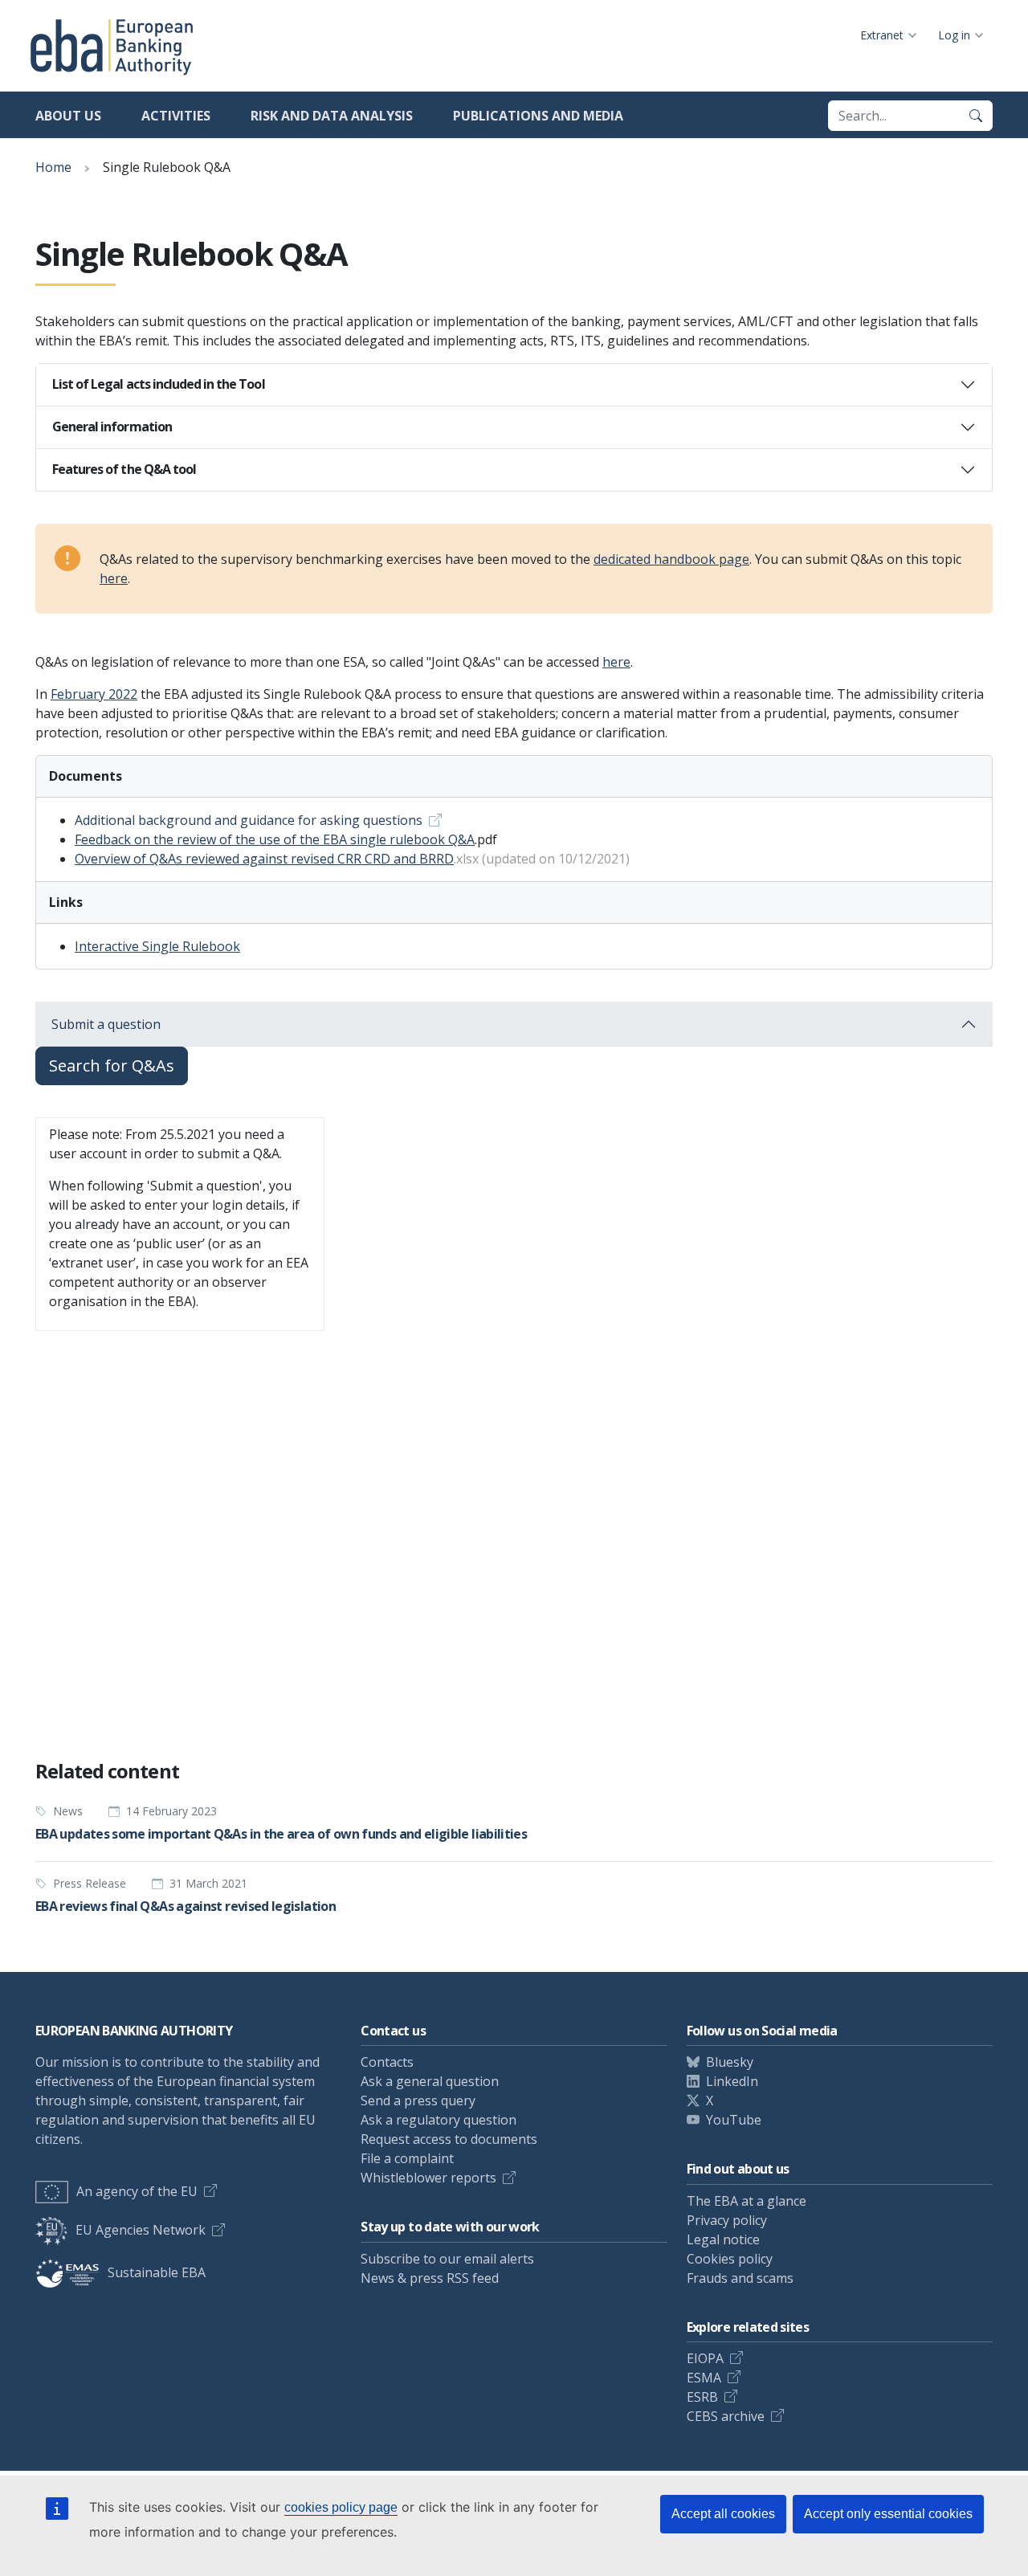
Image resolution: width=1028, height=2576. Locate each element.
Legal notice (723, 2239)
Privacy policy (727, 2220)
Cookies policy (730, 2259)
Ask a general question (430, 2081)
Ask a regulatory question (439, 2120)
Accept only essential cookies (888, 2514)
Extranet (882, 35)
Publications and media (538, 116)
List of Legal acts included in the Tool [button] (159, 384)
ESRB (702, 2397)
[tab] (514, 385)
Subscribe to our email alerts (447, 2259)
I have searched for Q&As (300, 1706)
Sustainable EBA (157, 2272)
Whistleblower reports (428, 2178)
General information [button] (112, 427)
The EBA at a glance (747, 2201)
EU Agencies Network (141, 2230)
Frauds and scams (740, 2278)
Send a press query (418, 2100)
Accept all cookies (723, 2514)
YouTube (734, 2120)
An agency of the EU (137, 2191)
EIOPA (705, 2358)
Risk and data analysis (332, 116)
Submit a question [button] (106, 1024)
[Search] (976, 116)
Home (53, 167)
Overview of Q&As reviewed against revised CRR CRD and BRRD (264, 859)
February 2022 (94, 694)
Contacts (387, 2062)
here (114, 578)
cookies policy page (341, 2507)
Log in (954, 35)
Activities (176, 116)
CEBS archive (726, 2416)
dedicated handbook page (671, 559)
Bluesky (730, 2062)
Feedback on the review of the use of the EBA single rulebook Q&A (275, 839)
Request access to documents (449, 2139)
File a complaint (407, 2158)
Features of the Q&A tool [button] (124, 469)
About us (68, 116)
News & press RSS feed (430, 2278)
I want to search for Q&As (123, 1706)
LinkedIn (732, 2081)
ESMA (704, 2378)
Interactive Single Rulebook (157, 946)
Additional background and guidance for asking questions (249, 820)
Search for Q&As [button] (112, 1066)
